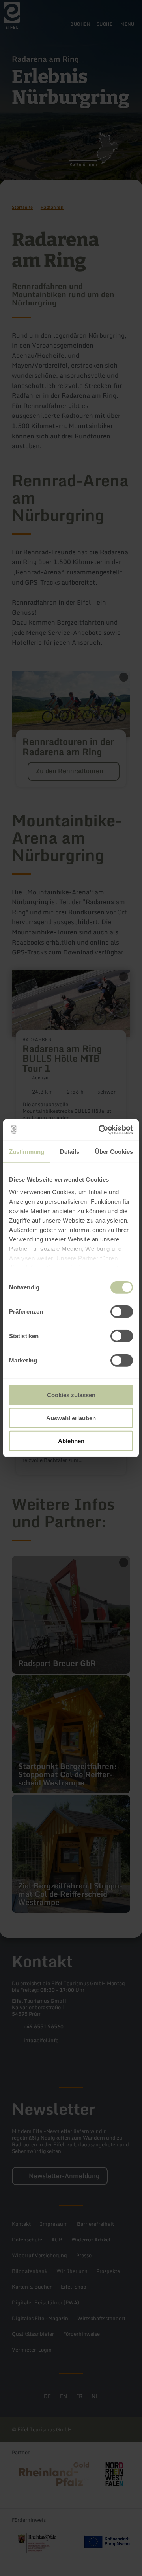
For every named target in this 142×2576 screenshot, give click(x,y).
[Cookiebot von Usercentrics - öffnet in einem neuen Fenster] (100, 1130)
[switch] (122, 1312)
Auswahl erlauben (71, 1418)
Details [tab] (70, 1152)
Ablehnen (71, 1441)
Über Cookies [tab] (114, 1152)
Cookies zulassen (71, 1395)
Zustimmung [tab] (27, 1152)
